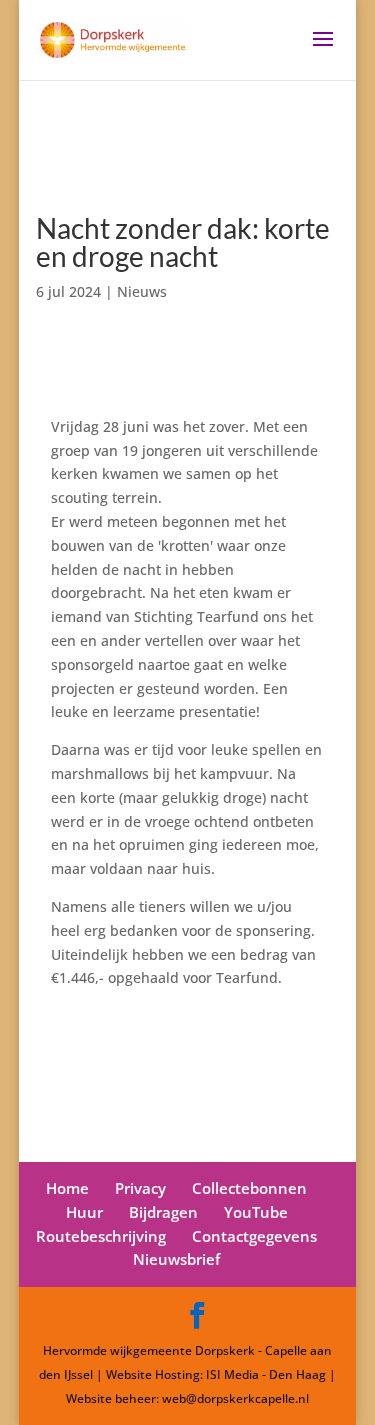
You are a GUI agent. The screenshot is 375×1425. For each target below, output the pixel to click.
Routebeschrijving (101, 1236)
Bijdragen (163, 1212)
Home (67, 1188)
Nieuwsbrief (176, 1259)
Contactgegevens (254, 1236)
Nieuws (142, 291)
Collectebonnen (249, 1188)
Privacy (140, 1188)
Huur (84, 1212)
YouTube (256, 1212)
